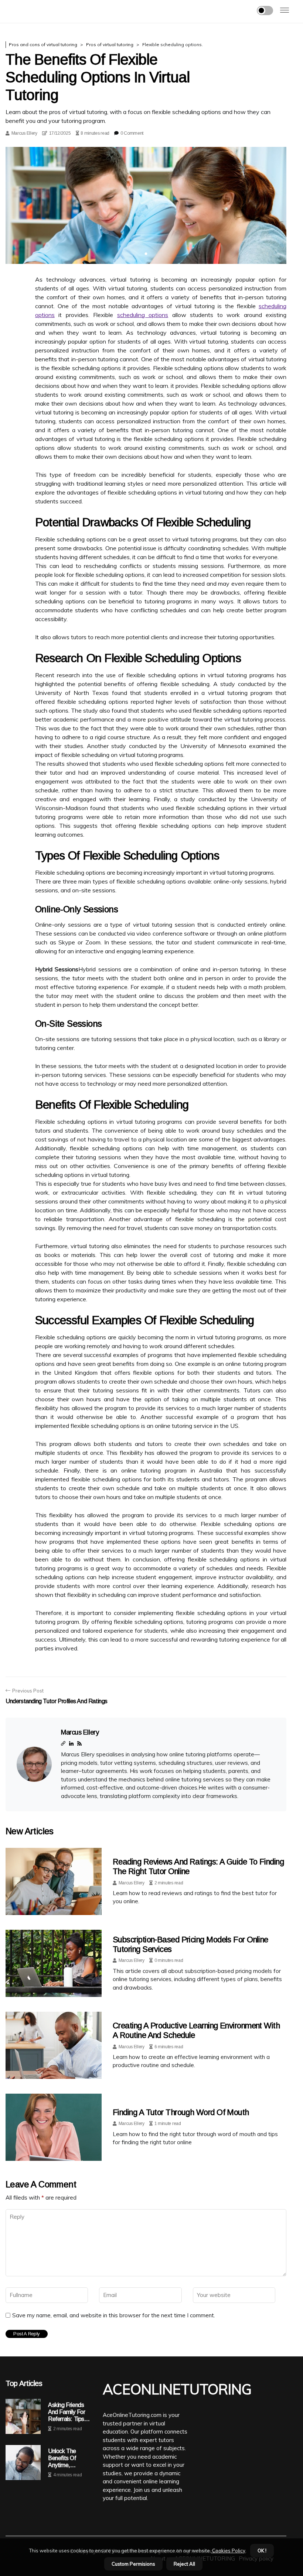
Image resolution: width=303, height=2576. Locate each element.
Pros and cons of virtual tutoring (43, 44)
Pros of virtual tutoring (110, 44)
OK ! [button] (262, 2551)
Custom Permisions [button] (133, 2564)
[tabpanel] (146, 205)
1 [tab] (146, 254)
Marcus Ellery (24, 133)
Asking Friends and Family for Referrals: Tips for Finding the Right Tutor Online (67, 2412)
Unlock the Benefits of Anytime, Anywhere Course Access (70, 2458)
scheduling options (143, 315)
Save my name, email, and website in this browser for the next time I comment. (114, 2315)
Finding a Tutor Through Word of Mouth (181, 2112)
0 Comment (132, 133)
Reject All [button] (184, 2564)
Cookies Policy (228, 2551)
